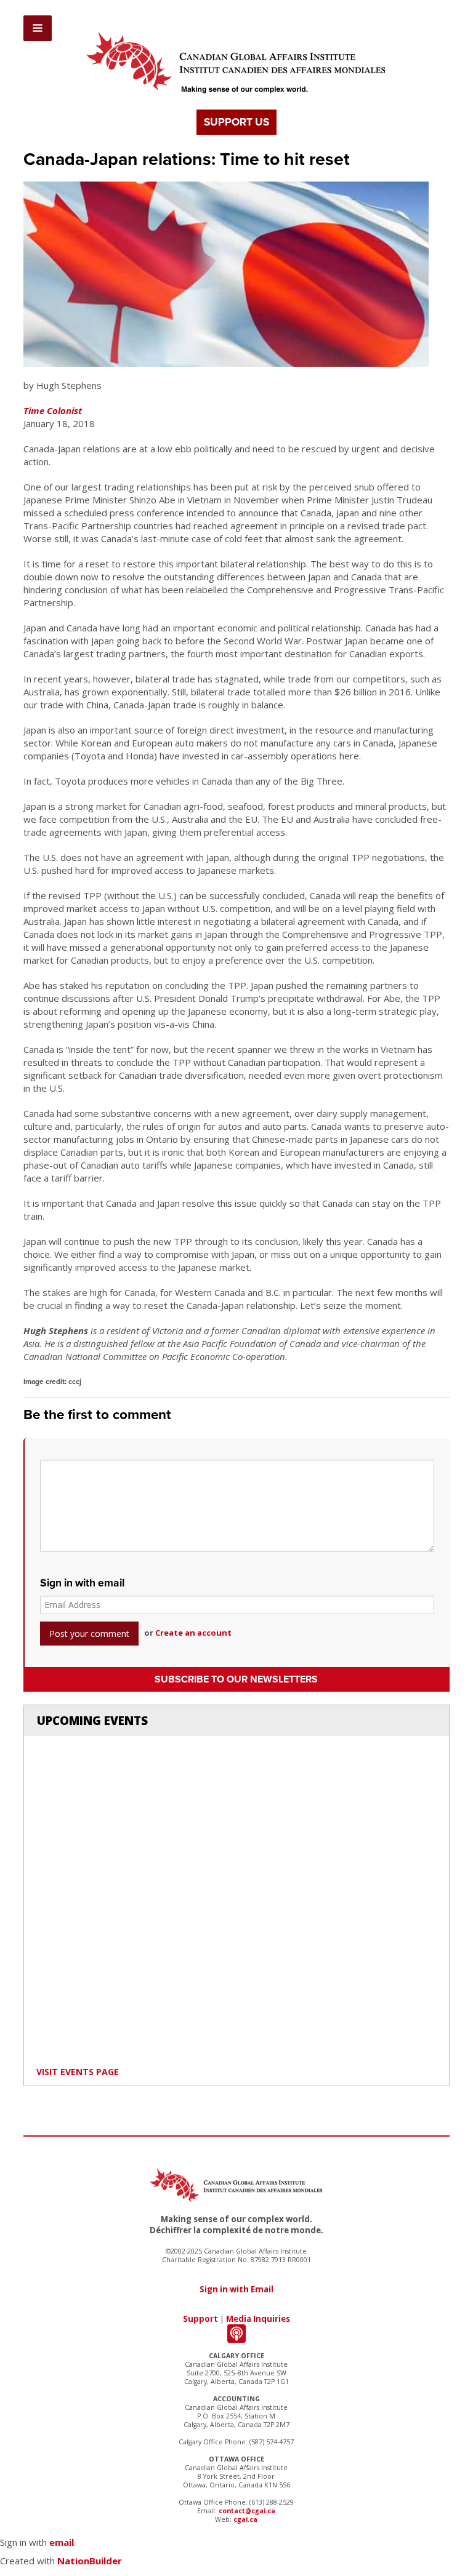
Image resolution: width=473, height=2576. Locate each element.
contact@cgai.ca (247, 2511)
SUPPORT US (236, 122)
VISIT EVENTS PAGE (78, 2072)
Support (200, 2319)
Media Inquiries (258, 2319)
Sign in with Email (236, 2289)
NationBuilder (90, 2561)
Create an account (193, 1633)
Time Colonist (53, 410)
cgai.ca (245, 2519)
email (62, 2542)
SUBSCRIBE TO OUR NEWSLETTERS (236, 1679)
